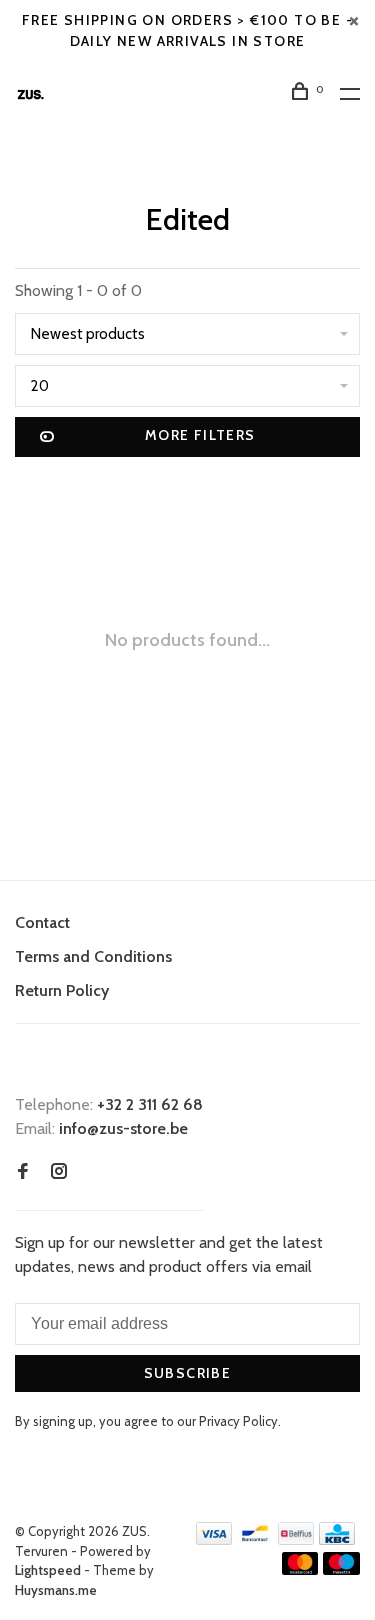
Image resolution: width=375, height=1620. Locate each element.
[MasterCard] (300, 1569)
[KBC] (337, 1539)
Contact (42, 922)
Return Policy (62, 990)
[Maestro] (341, 1569)
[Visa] (214, 1539)
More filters (200, 435)
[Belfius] (296, 1539)
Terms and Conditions (93, 956)
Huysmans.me (56, 1590)
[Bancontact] (255, 1539)
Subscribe (188, 1373)
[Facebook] (23, 1172)
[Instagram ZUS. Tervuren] (59, 1172)
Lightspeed (48, 1570)
